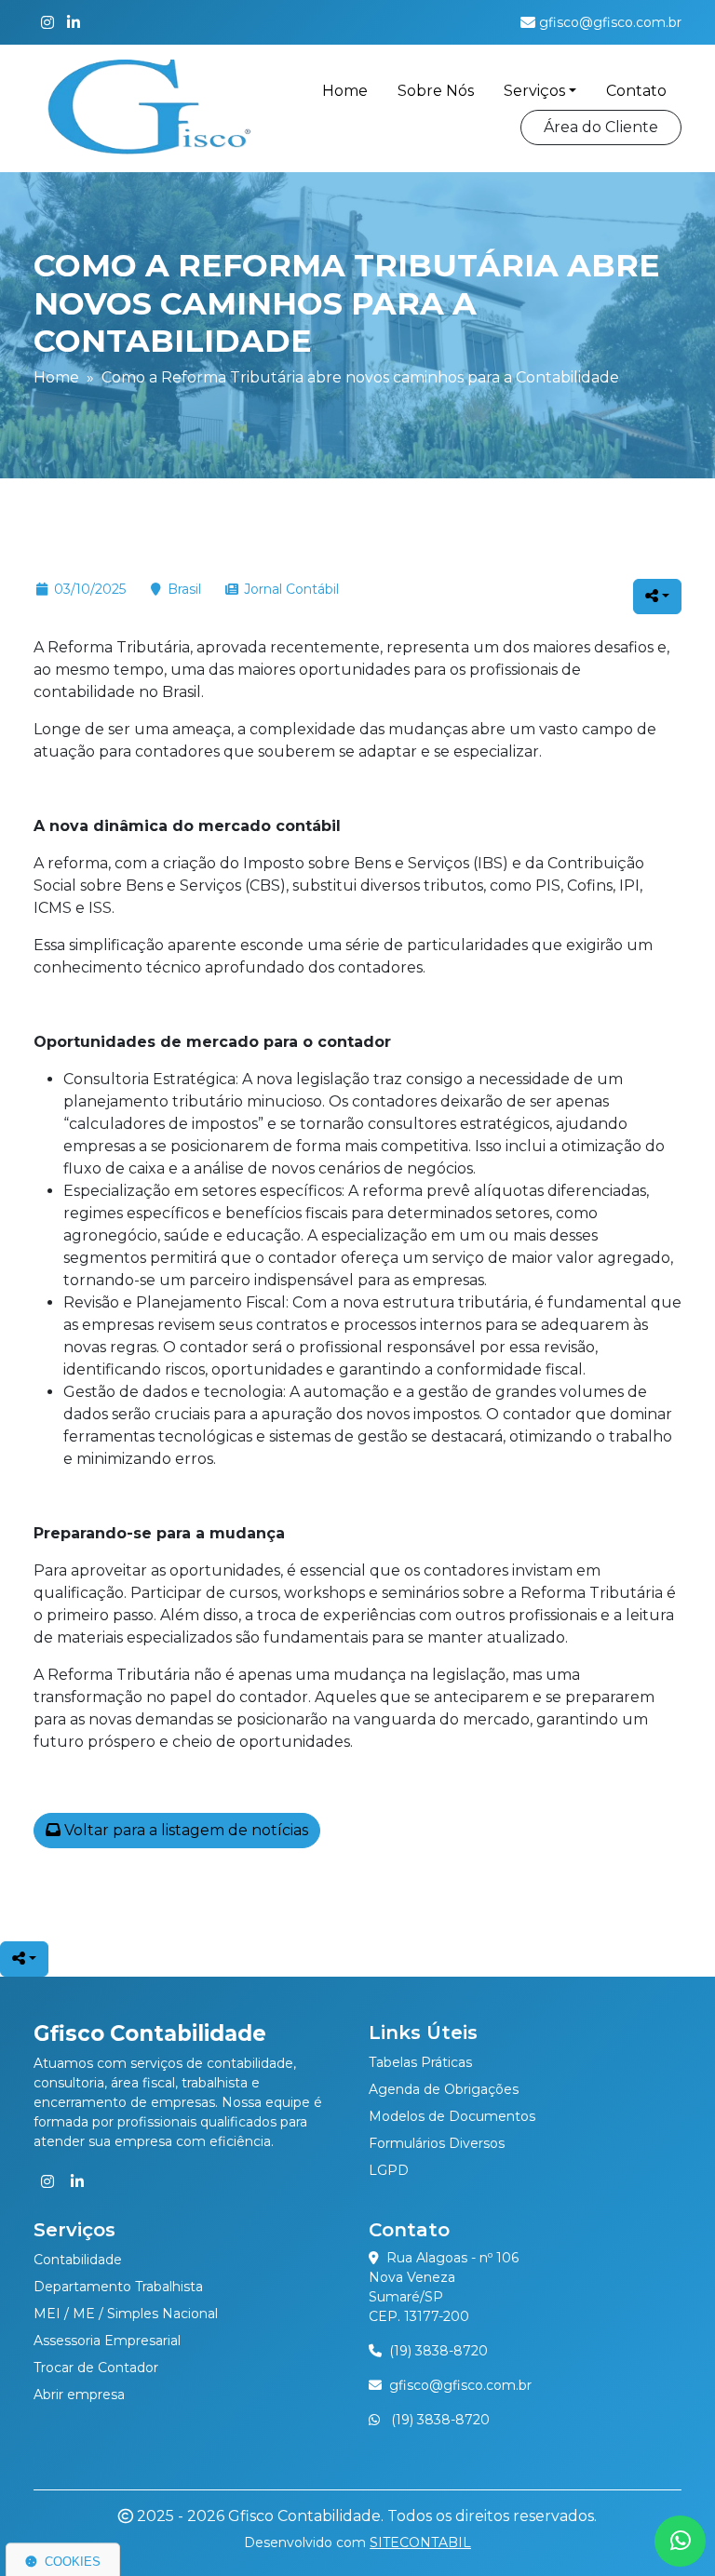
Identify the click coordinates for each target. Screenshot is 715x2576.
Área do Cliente (601, 127)
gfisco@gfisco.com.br (460, 2385)
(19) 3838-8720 (438, 2351)
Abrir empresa (79, 2395)
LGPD (389, 2170)
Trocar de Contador (96, 2368)
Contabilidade (78, 2260)
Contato (636, 91)
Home (345, 91)
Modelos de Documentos (452, 2116)
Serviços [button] (534, 91)
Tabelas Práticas (420, 2062)
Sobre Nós (436, 91)
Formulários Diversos (437, 2143)
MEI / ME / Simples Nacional (126, 2314)
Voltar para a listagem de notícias (184, 1830)
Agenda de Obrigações (444, 2089)
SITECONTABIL (420, 2542)
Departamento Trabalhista (118, 2287)
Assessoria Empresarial (107, 2341)
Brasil (184, 589)
